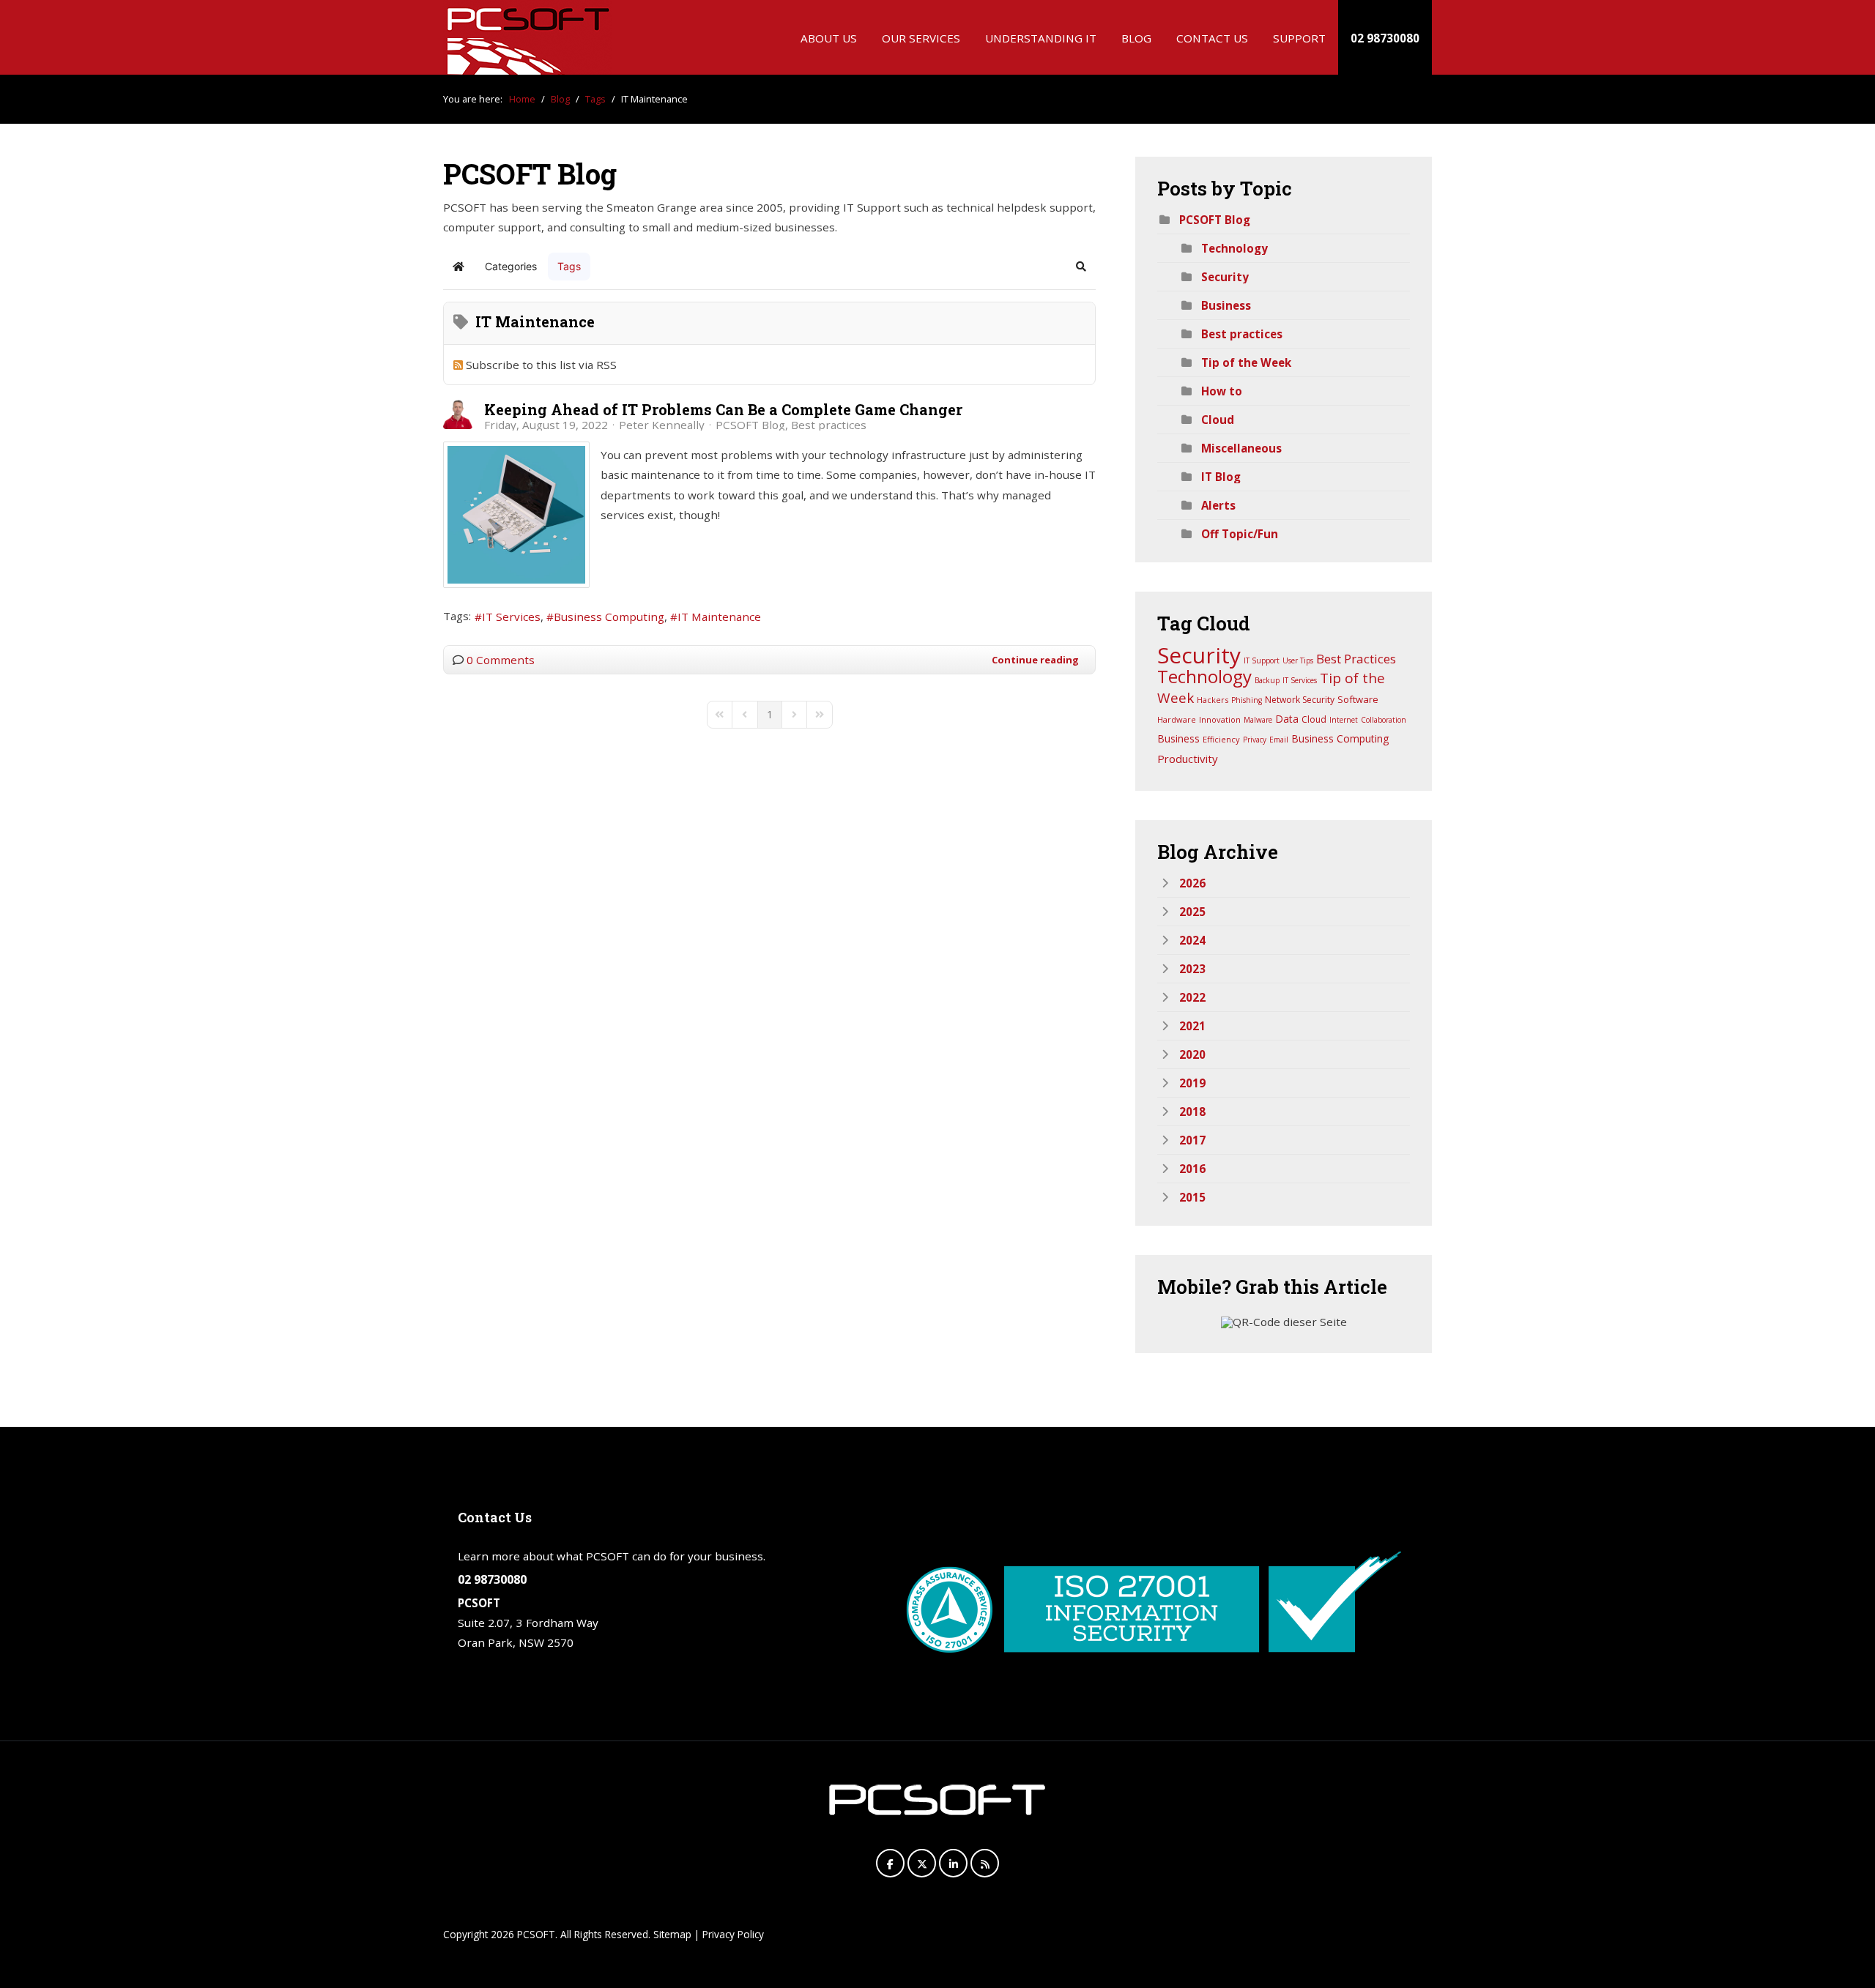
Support (1299, 38)
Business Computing (609, 617)
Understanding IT (1041, 38)
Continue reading (1035, 660)
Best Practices (1356, 659)
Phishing (1247, 700)
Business (1226, 305)
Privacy (1255, 740)
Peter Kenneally (662, 425)
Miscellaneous (1241, 448)
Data (1287, 719)
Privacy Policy (733, 1934)
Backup (1267, 680)
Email (1279, 740)
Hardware (1177, 719)
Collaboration (1384, 720)
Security (1225, 277)
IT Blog (1221, 477)
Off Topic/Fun (1240, 534)
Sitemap (672, 1934)
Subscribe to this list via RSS (541, 365)
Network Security (1300, 700)
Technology (1234, 248)
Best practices (829, 425)
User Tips (1298, 660)
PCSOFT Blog (750, 425)
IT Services (511, 617)
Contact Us (1212, 38)
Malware (1258, 720)
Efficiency (1221, 739)
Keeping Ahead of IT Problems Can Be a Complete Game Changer (723, 409)
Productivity (1188, 759)
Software (1358, 699)
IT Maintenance (719, 617)
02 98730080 (1385, 38)
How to (1222, 391)
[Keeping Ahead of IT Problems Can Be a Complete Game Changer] (516, 515)
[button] (1081, 267)
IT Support (1262, 660)
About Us (829, 38)
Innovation (1220, 719)
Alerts (1218, 505)
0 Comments (501, 660)
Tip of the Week (1246, 362)
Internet (1344, 720)
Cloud (1218, 420)
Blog (1136, 38)
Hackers (1213, 700)
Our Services (921, 38)
